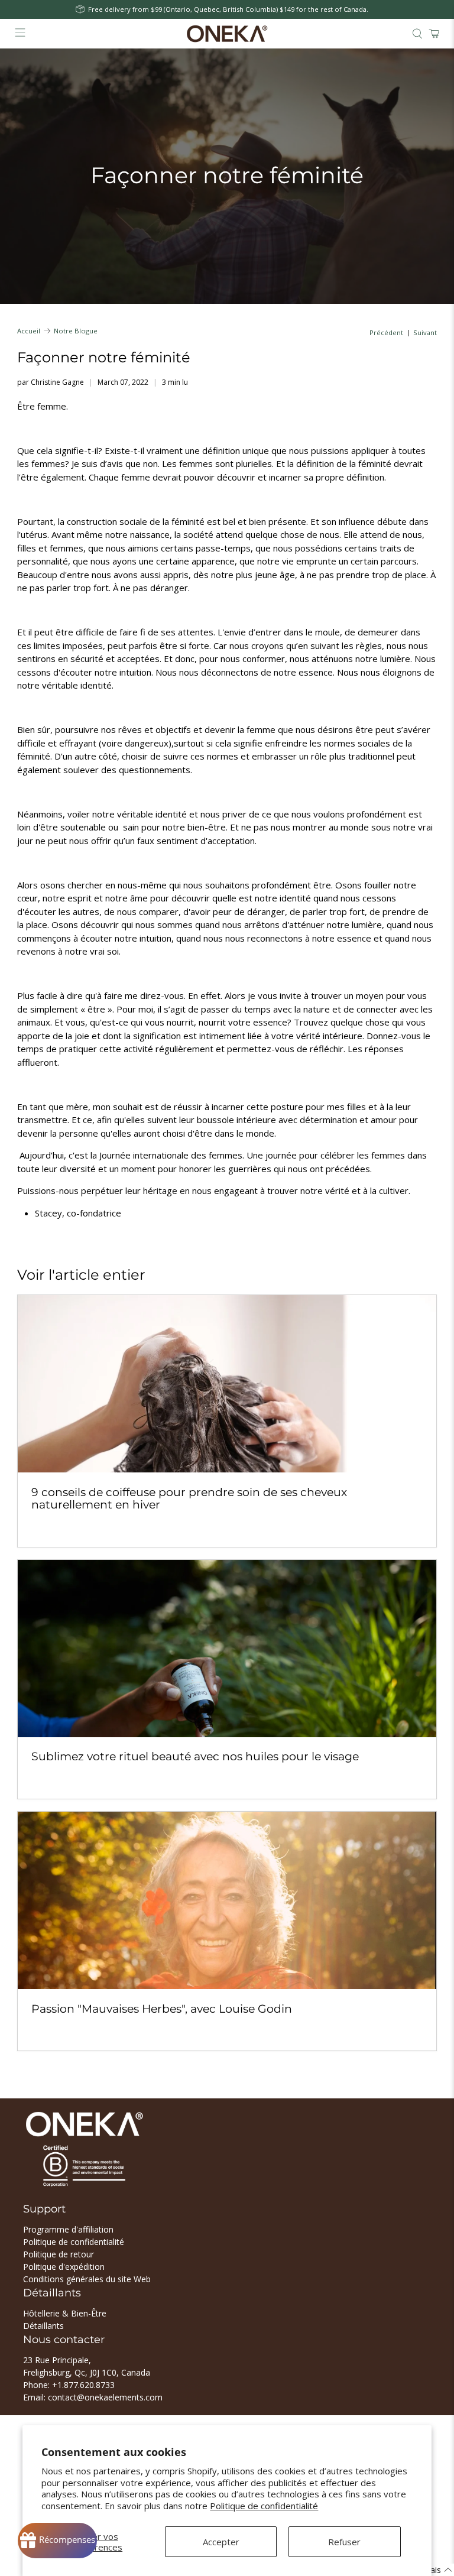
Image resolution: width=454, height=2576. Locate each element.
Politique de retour (59, 2254)
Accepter (221, 2542)
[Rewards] (57, 2541)
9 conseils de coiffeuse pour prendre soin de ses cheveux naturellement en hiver (189, 1498)
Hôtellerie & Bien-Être (65, 2313)
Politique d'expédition (64, 2267)
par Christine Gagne (51, 382)
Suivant (425, 332)
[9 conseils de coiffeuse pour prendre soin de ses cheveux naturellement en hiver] (227, 1384)
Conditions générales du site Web (87, 2279)
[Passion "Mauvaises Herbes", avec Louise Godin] (227, 1900)
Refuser (344, 2542)
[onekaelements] (227, 34)
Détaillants (43, 2326)
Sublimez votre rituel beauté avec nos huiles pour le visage (195, 1756)
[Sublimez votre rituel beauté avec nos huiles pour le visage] (227, 1649)
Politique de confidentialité (264, 2506)
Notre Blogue (76, 331)
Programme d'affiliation (68, 2229)
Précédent (386, 332)
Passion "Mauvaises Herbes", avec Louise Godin (162, 2009)
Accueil (29, 331)
